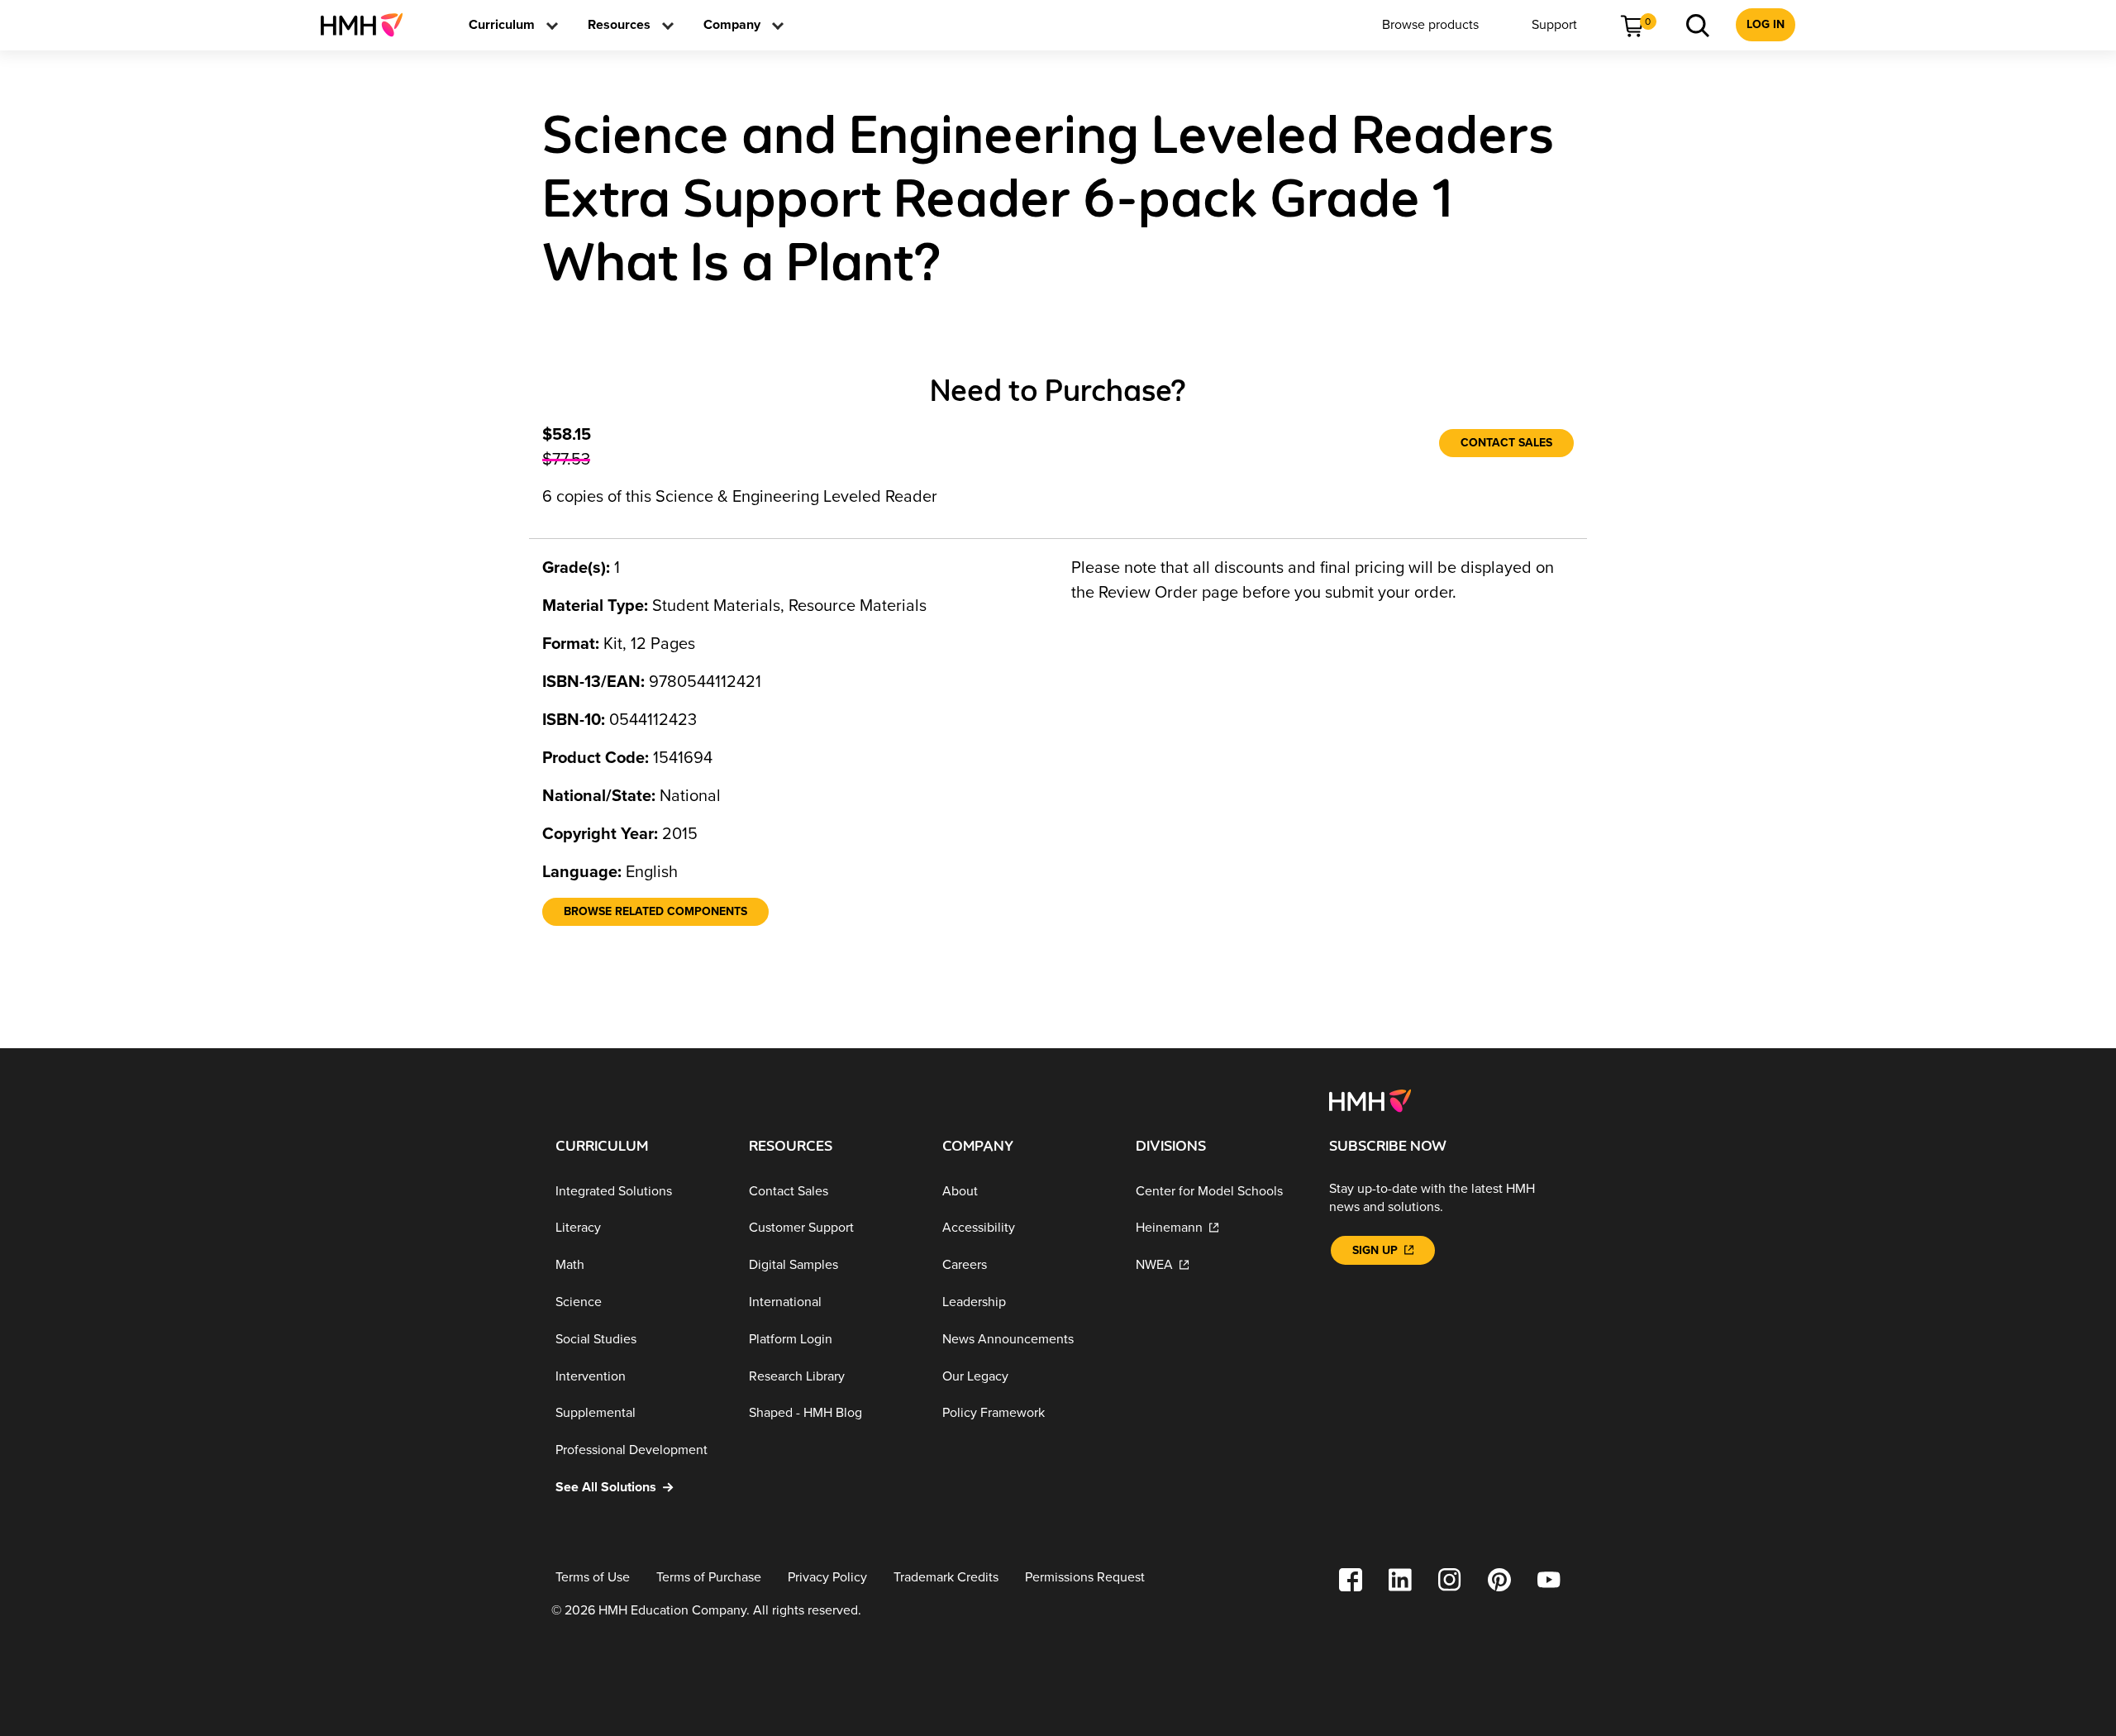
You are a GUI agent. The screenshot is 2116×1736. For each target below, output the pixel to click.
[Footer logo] (1370, 1099)
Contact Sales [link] (1506, 443)
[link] (368, 25)
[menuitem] (368, 25)
